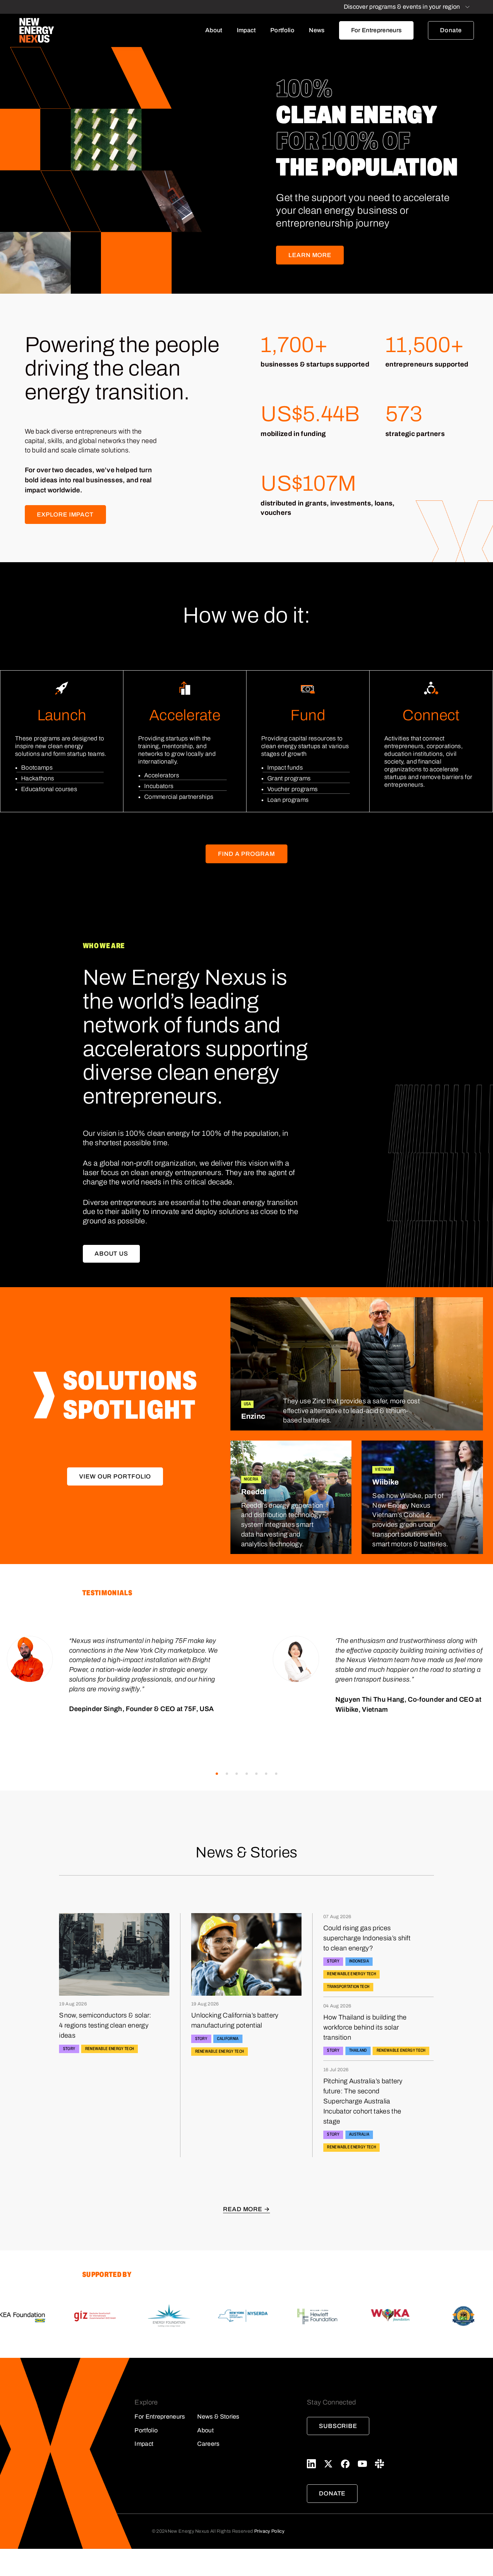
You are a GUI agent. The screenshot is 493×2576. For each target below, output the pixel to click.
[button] (217, 1774)
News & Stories (218, 2417)
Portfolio (282, 30)
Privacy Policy (269, 2531)
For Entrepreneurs (376, 30)
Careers (208, 2444)
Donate (451, 30)
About (214, 30)
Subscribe (338, 2426)
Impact (246, 30)
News (317, 30)
